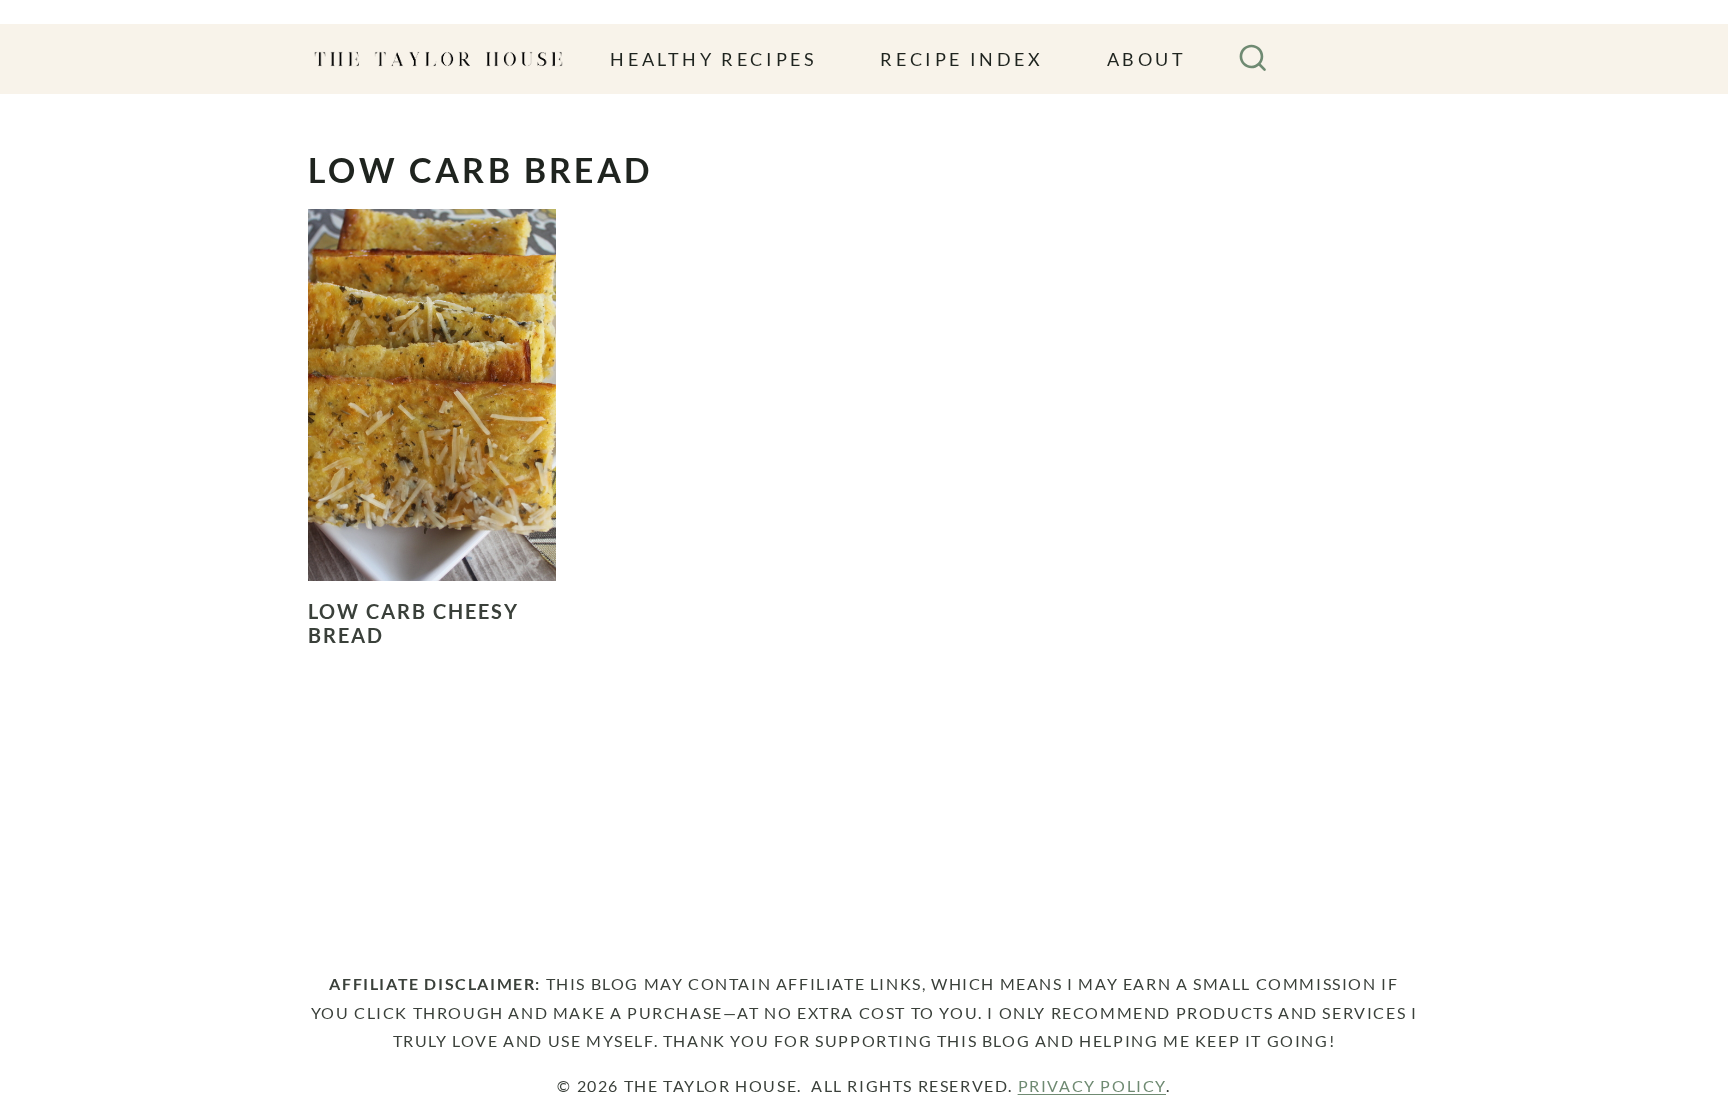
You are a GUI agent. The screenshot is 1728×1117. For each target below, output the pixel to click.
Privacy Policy (1092, 1085)
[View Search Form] (1253, 59)
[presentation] (432, 395)
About (1147, 59)
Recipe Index (961, 59)
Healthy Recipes (713, 59)
